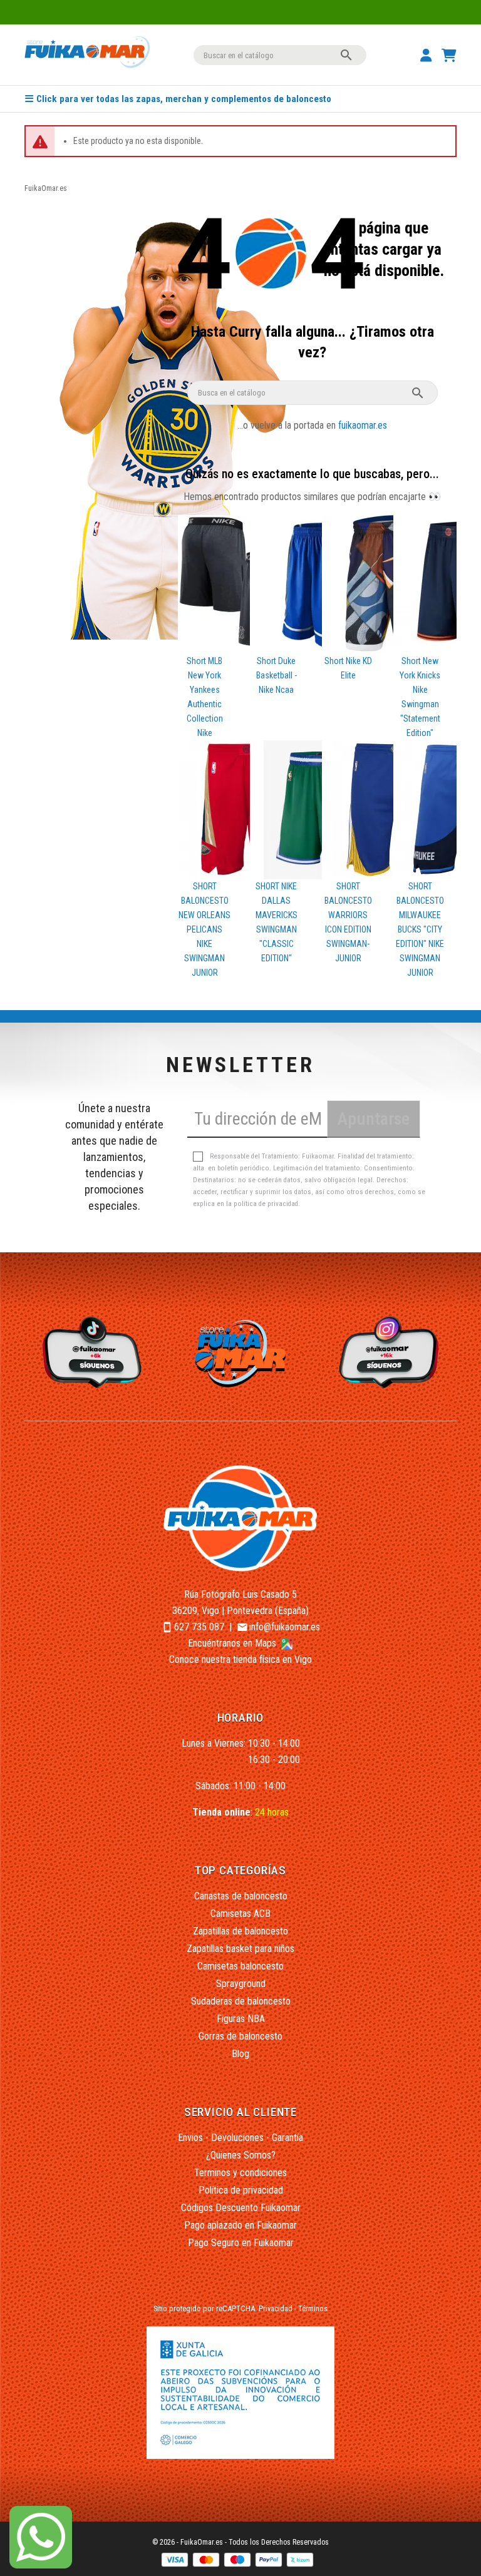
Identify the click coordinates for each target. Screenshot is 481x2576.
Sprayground (241, 1984)
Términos (313, 2308)
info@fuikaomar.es (285, 1627)
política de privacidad (266, 1204)
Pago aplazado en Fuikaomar (240, 2225)
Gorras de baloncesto (240, 2036)
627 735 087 (199, 1627)
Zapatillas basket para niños (240, 1949)
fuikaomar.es (363, 425)
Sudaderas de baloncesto (241, 2001)
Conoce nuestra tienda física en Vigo (240, 1659)
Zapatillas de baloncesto (240, 1931)
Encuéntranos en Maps (233, 1643)
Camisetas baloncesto (240, 1966)
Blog (240, 2054)
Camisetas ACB (240, 1914)
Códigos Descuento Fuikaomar (241, 2208)
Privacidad (276, 2308)
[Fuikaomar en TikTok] (91, 1352)
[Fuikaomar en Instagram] (391, 1352)
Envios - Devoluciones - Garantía (240, 2138)
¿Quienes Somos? (241, 2155)
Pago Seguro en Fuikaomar (241, 2243)
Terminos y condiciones (240, 2173)
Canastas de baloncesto (241, 1896)
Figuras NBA (241, 2019)
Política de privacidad (241, 2190)
